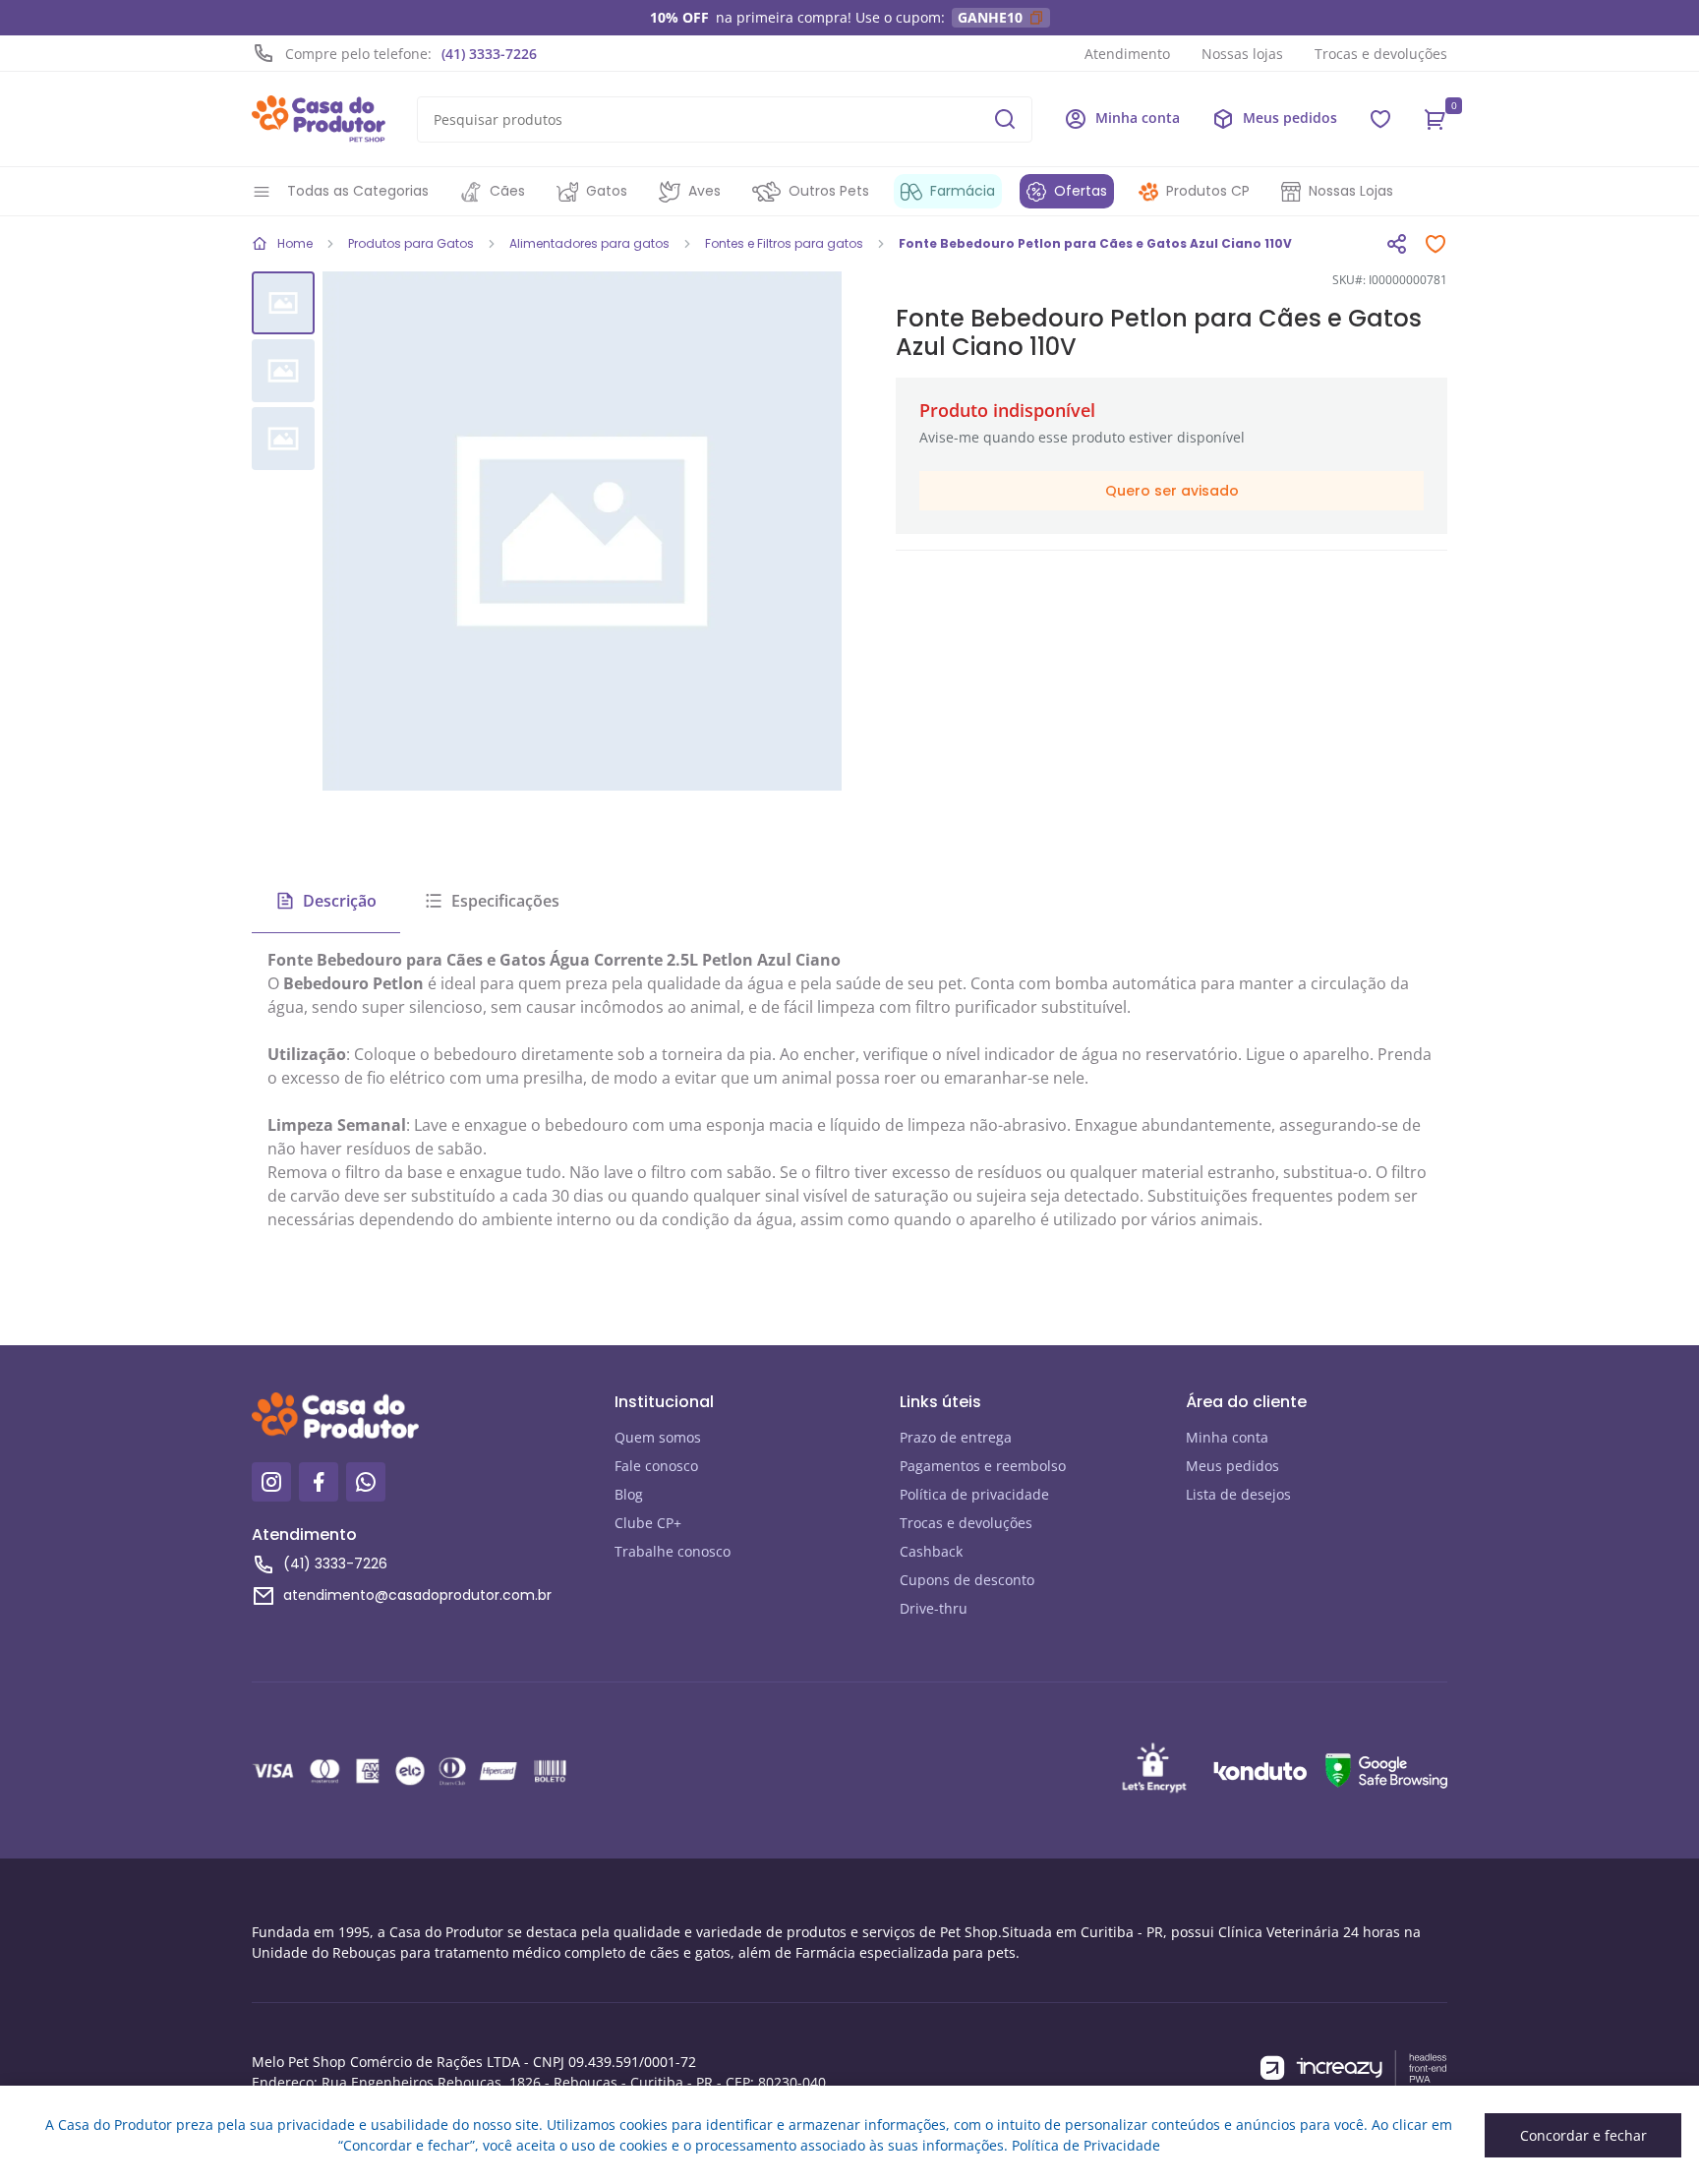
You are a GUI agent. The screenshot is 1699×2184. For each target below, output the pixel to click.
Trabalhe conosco (673, 1551)
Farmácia (963, 191)
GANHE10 (990, 17)
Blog (629, 1494)
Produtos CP (1208, 191)
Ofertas (1081, 191)
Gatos (607, 191)
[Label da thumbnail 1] (283, 371)
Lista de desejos (1238, 1494)
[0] (1435, 119)
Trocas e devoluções (1381, 54)
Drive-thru (934, 1608)
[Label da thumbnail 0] (283, 303)
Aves (704, 191)
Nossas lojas (1242, 54)
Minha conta (1227, 1437)
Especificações (505, 901)
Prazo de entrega (956, 1437)
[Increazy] (1354, 2068)
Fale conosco (656, 1466)
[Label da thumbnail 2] (283, 439)
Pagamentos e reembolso (983, 1466)
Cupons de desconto (967, 1580)
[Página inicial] (319, 119)
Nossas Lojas (1351, 191)
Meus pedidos (1232, 1466)
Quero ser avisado (1172, 491)
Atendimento (1127, 54)
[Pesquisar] (1005, 119)
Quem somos (658, 1437)
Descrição (340, 901)
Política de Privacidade (1086, 2145)
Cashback (931, 1551)
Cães (507, 191)
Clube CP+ (648, 1523)
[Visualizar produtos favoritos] (1380, 119)
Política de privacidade (974, 1494)
